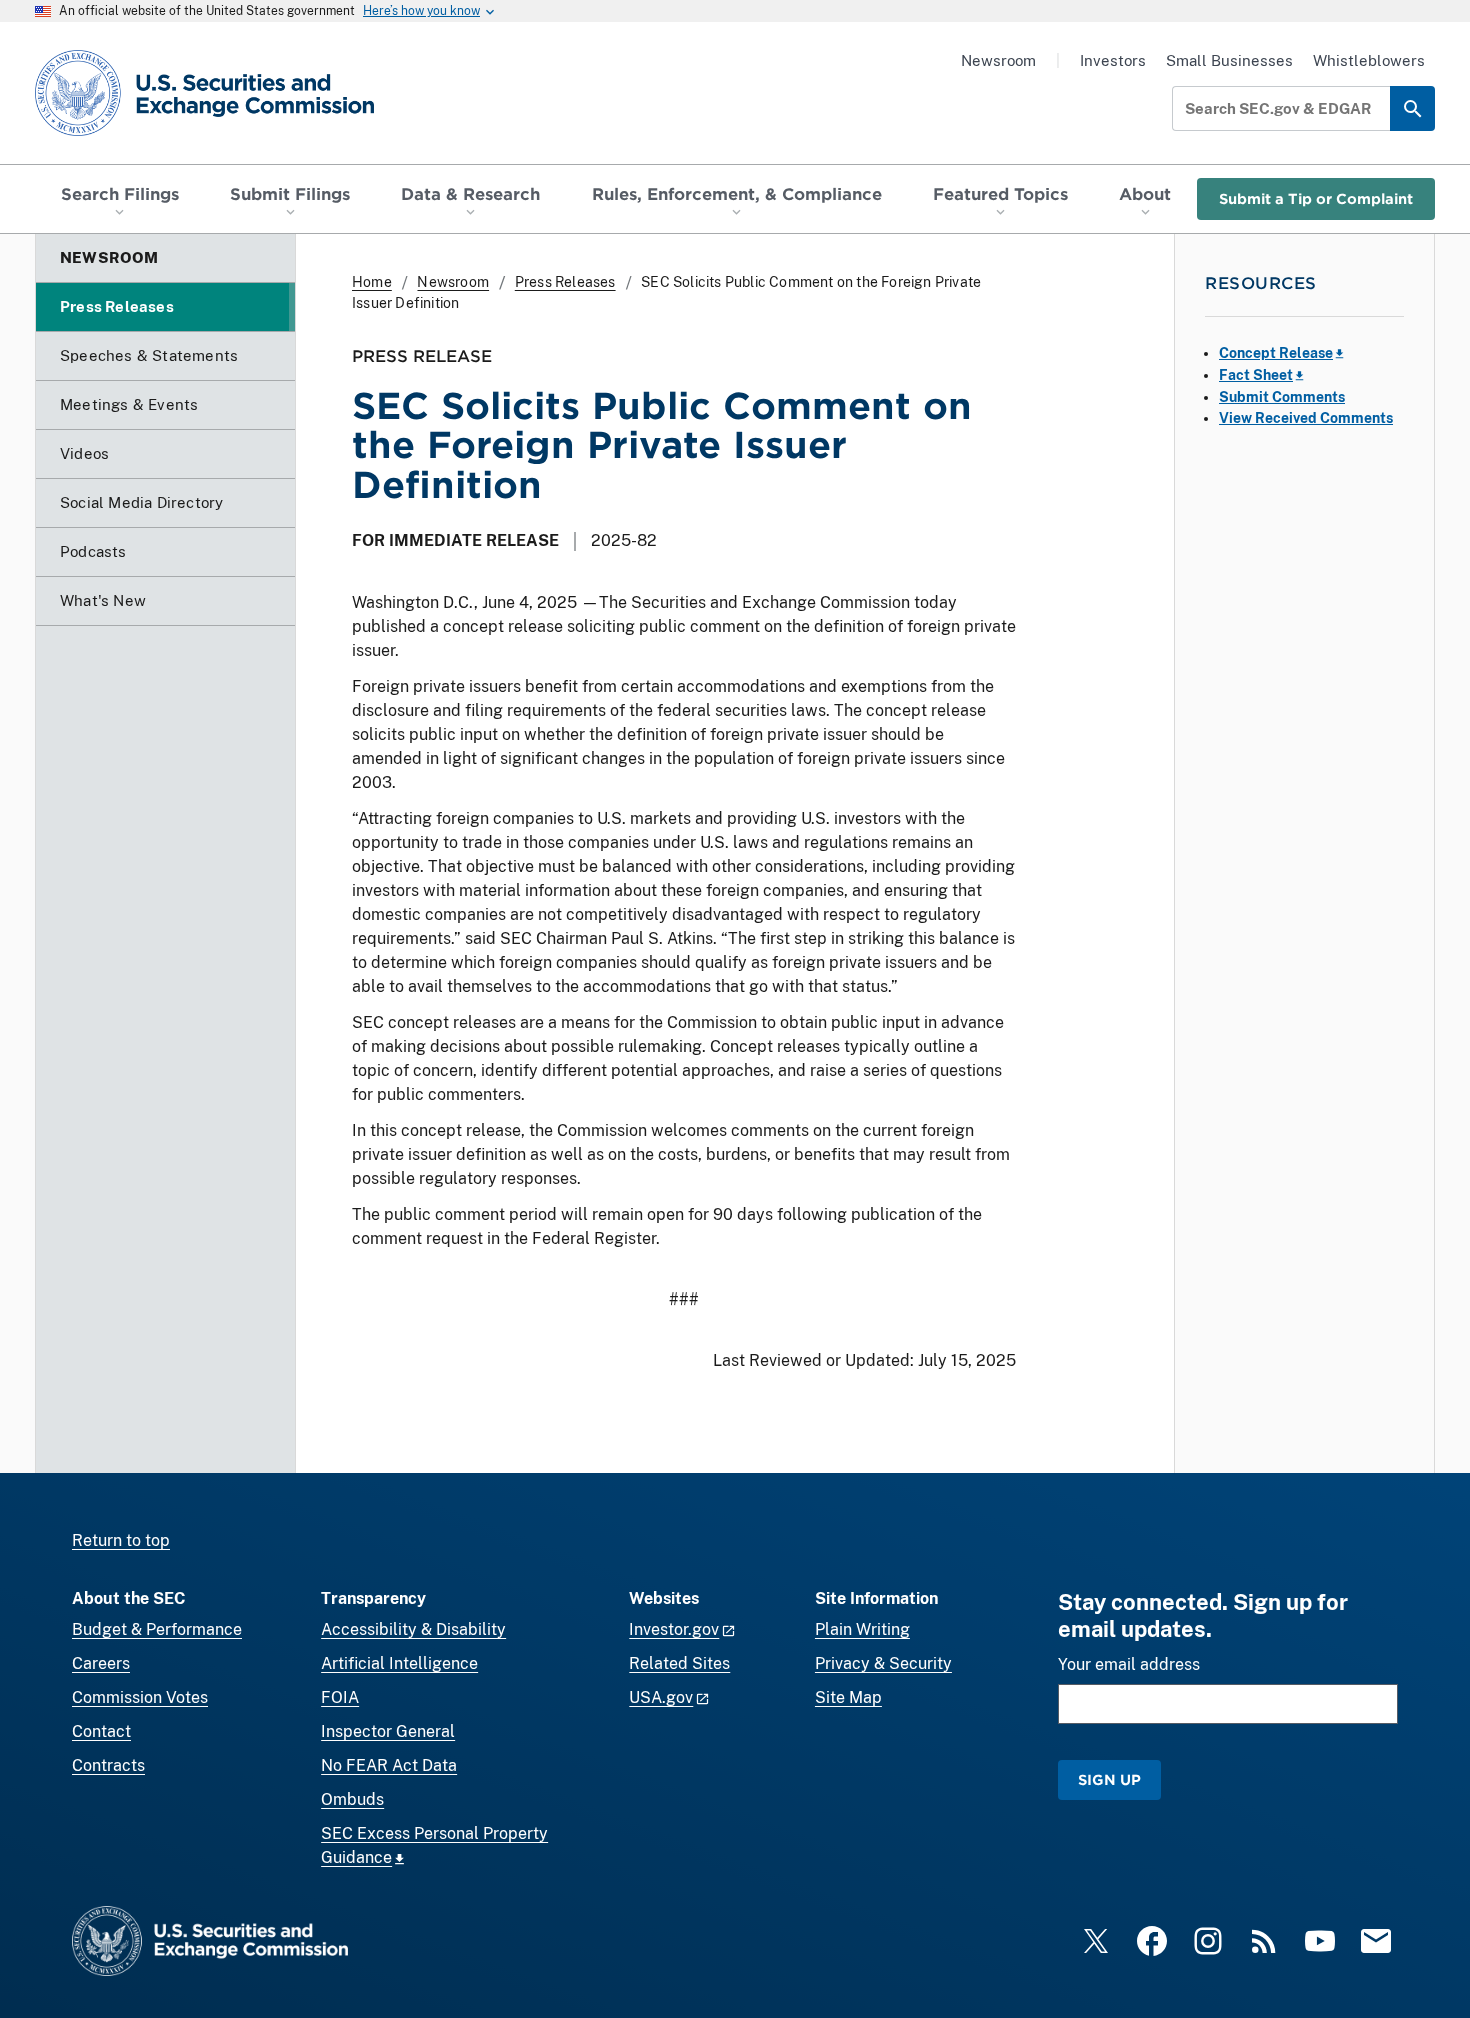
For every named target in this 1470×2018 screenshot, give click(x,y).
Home (372, 282)
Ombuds (352, 1799)
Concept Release (1276, 353)
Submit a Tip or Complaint (1316, 198)
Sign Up (1109, 1779)
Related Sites (679, 1663)
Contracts (108, 1765)
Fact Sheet (1256, 375)
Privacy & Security (883, 1663)
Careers (101, 1663)
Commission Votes (140, 1697)
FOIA (340, 1697)
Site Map (848, 1697)
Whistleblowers (1369, 60)
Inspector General (388, 1731)
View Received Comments (1306, 418)
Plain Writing (862, 1629)
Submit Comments (1282, 397)
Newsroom (998, 60)
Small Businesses (1229, 60)
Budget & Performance (157, 1629)
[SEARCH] (1412, 108)
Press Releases (565, 282)
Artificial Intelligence (399, 1663)
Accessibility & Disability (413, 1629)
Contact (101, 1731)
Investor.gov (674, 1629)
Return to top (121, 1540)
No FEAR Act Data (389, 1765)
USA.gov (661, 1697)
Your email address (1129, 1664)
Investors (1113, 60)
